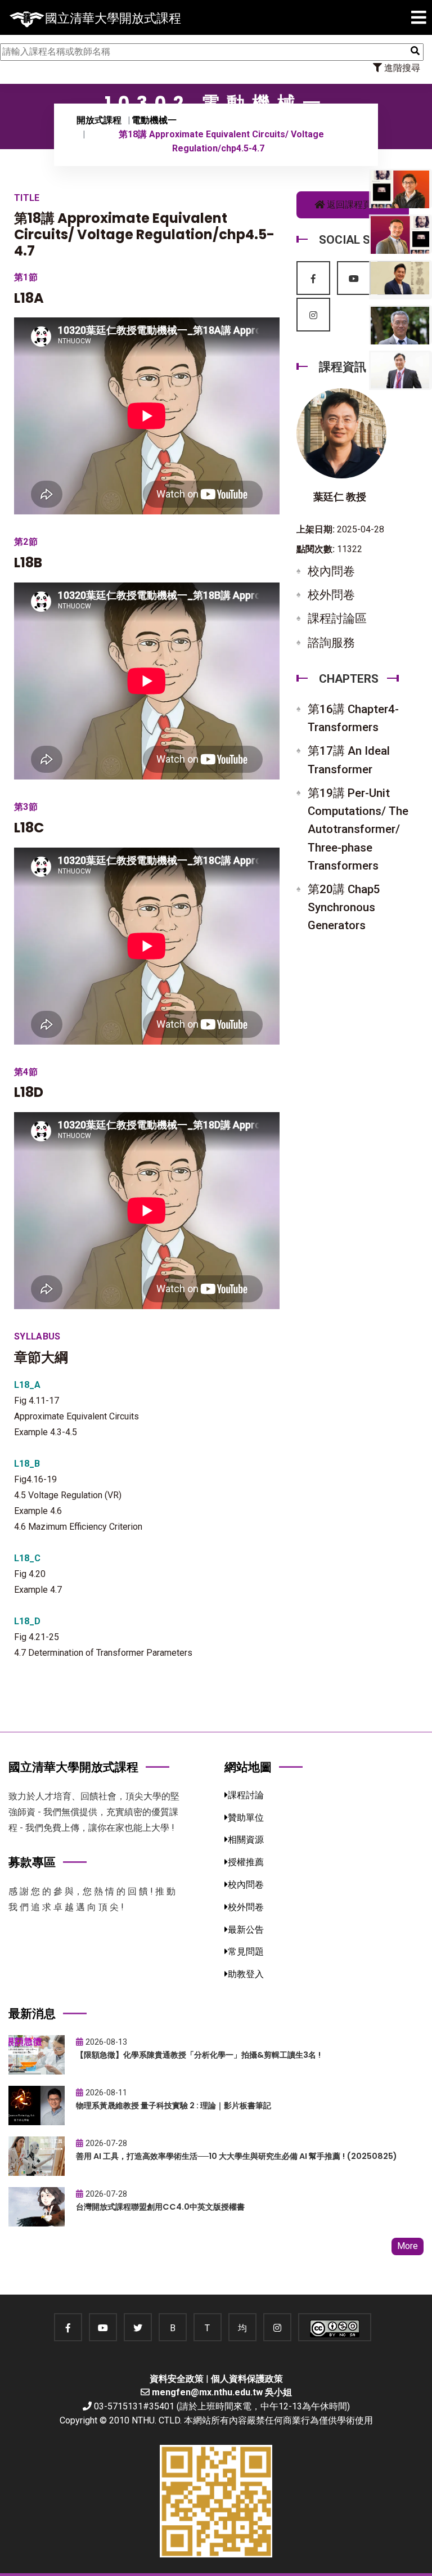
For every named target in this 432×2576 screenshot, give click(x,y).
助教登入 (246, 1974)
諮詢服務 (331, 643)
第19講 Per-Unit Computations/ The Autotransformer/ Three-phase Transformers (358, 829)
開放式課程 (99, 120)
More (408, 2246)
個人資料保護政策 (247, 2379)
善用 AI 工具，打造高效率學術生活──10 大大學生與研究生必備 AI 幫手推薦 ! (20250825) (237, 2156)
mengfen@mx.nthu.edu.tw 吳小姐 (222, 2392)
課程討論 (246, 1795)
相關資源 (246, 1840)
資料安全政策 (177, 2379)
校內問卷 (331, 571)
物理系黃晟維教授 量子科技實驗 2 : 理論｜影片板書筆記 (174, 2105)
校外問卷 (331, 595)
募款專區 (32, 1862)
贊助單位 (246, 1818)
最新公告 (246, 1930)
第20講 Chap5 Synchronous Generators (344, 907)
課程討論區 (337, 619)
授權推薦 (246, 1862)
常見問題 (246, 1952)
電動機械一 (154, 120)
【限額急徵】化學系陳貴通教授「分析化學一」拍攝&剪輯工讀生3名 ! (198, 2055)
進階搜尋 (401, 68)
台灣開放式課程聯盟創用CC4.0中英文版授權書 (160, 2207)
